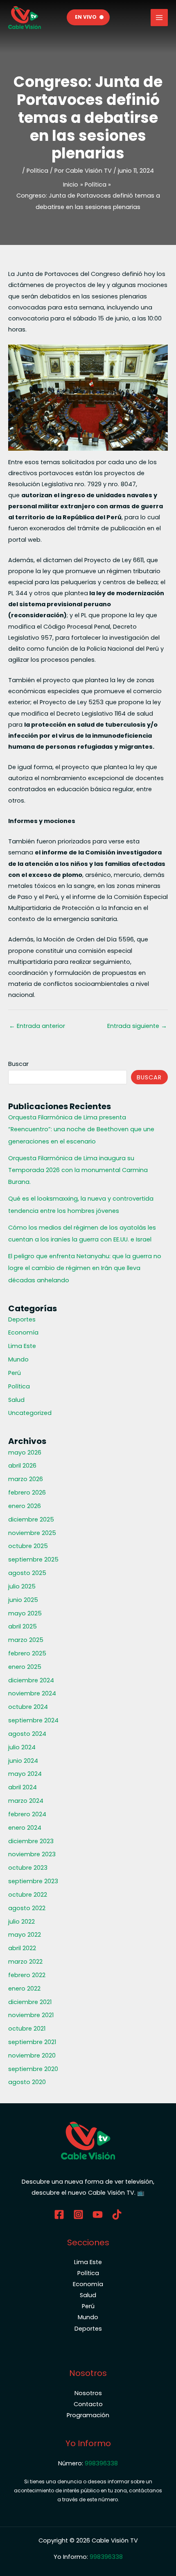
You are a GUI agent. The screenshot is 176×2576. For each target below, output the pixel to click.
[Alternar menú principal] (159, 18)
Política (37, 171)
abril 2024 (23, 1787)
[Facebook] (59, 2215)
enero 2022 (24, 1989)
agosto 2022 (27, 1908)
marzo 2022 (25, 1962)
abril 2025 (23, 1626)
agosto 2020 (27, 2082)
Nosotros (88, 2393)
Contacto (88, 2404)
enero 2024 (25, 1828)
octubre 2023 (28, 1868)
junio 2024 (23, 1761)
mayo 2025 (25, 1613)
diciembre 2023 (31, 1841)
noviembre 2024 (32, 1693)
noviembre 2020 (32, 2055)
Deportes (22, 1319)
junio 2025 (23, 1600)
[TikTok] (117, 2215)
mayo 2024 (25, 1774)
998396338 (101, 2463)
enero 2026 (25, 1506)
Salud (16, 1400)
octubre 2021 (27, 2029)
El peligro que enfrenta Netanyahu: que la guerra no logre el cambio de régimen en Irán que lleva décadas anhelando (85, 1268)
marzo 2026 (26, 1479)
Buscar (18, 1064)
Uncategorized (30, 1413)
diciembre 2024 (31, 1680)
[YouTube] (98, 2215)
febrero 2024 (27, 1814)
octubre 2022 (28, 1895)
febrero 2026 (27, 1493)
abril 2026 (22, 1466)
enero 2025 (25, 1667)
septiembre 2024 (33, 1720)
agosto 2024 (27, 1734)
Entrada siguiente (137, 1026)
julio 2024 (22, 1747)
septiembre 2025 (33, 1559)
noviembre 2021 (31, 2015)
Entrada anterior (37, 1026)
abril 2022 (22, 1948)
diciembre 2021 (30, 2002)
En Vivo (86, 17)
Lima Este (22, 1346)
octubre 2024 (28, 1707)
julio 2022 (21, 1922)
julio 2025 (22, 1586)
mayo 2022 (25, 1935)
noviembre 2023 (32, 1854)
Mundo (18, 1359)
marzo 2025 (26, 1640)
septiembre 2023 (33, 1881)
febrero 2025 (27, 1653)
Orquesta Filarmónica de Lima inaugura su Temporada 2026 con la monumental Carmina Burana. (78, 1170)
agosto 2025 (27, 1573)
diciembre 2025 (31, 1519)
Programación (88, 2415)
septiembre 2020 (33, 2069)
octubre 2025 (28, 1546)
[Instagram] (78, 2215)
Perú (15, 1373)
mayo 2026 (25, 1453)
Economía (23, 1332)
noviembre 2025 (32, 1533)
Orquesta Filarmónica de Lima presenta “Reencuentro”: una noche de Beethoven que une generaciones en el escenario (81, 1129)
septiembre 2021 (32, 2042)
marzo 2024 (26, 1801)
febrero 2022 (27, 1975)
